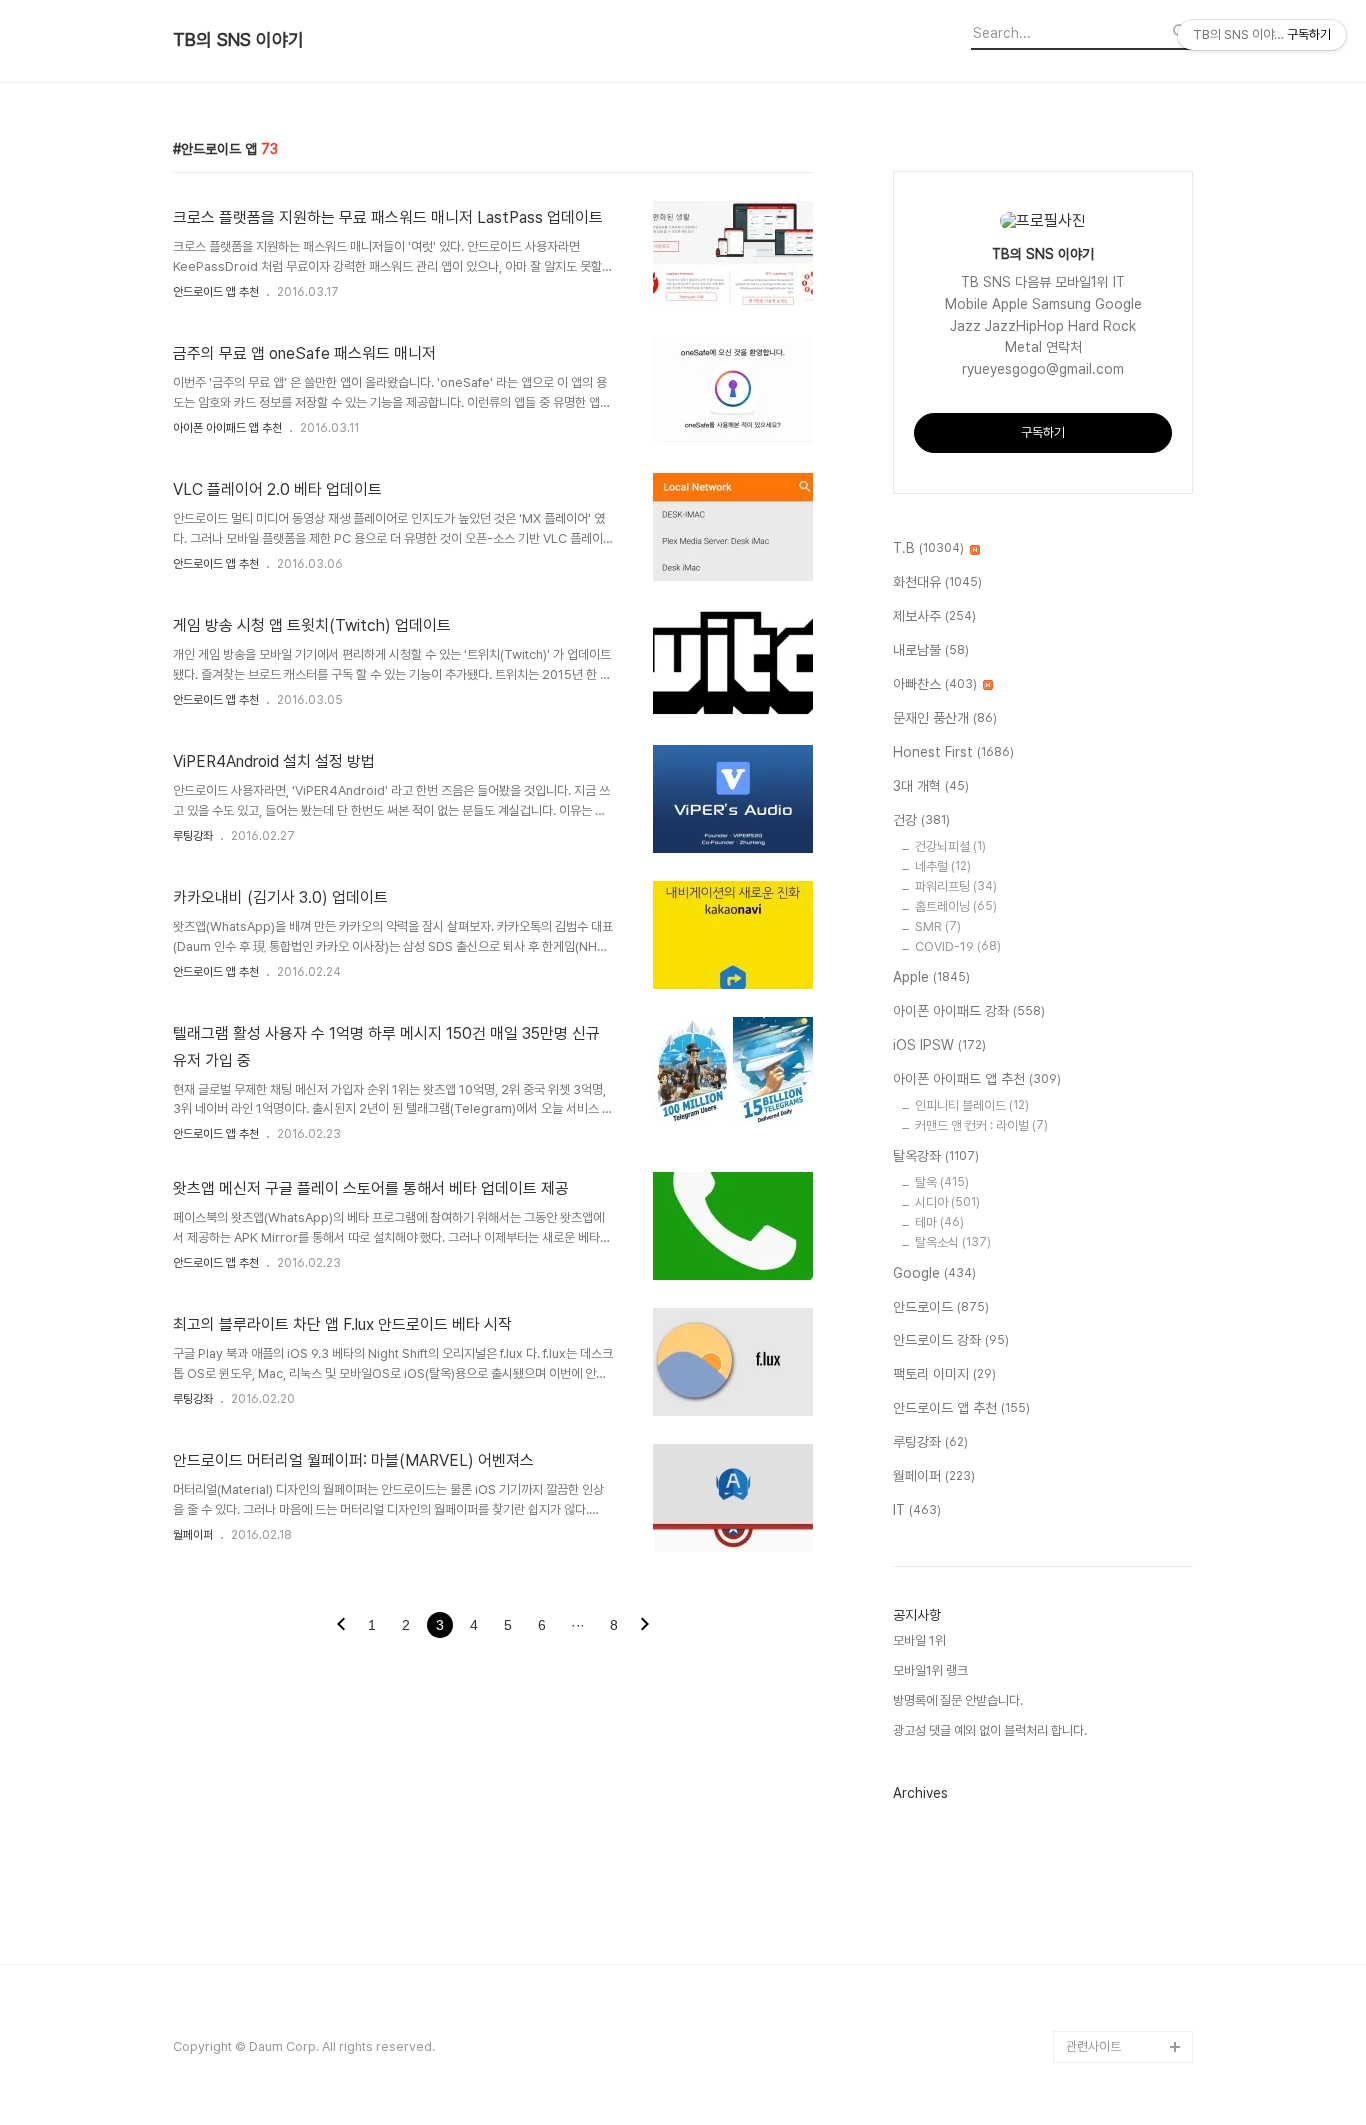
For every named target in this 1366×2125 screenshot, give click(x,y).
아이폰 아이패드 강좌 (969, 1011)
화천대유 (937, 582)
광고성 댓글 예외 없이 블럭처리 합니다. (990, 1730)
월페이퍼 (193, 1535)
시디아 (947, 1202)
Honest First (953, 752)
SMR (938, 926)
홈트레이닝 (956, 906)
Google (934, 1273)
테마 (939, 1222)
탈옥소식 (953, 1242)
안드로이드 (941, 1307)
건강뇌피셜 (950, 846)
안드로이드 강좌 (951, 1340)
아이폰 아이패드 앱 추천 (227, 428)
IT (917, 1510)
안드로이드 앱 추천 (216, 292)
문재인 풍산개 (945, 718)
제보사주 (934, 616)
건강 (921, 820)
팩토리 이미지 (944, 1374)
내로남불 (931, 650)
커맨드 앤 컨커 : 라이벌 (981, 1125)
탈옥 (942, 1182)
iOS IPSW (939, 1045)
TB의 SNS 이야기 (238, 40)
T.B (928, 548)
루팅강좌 (193, 836)
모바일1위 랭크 (930, 1670)
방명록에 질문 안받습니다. (958, 1700)
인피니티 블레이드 (972, 1105)
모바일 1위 (919, 1640)
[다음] (645, 1626)
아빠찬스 (935, 684)
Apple (931, 977)
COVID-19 (958, 946)
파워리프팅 (956, 886)
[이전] (341, 1626)
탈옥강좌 (936, 1156)
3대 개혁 (931, 786)
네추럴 (943, 866)
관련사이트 (1093, 2046)
